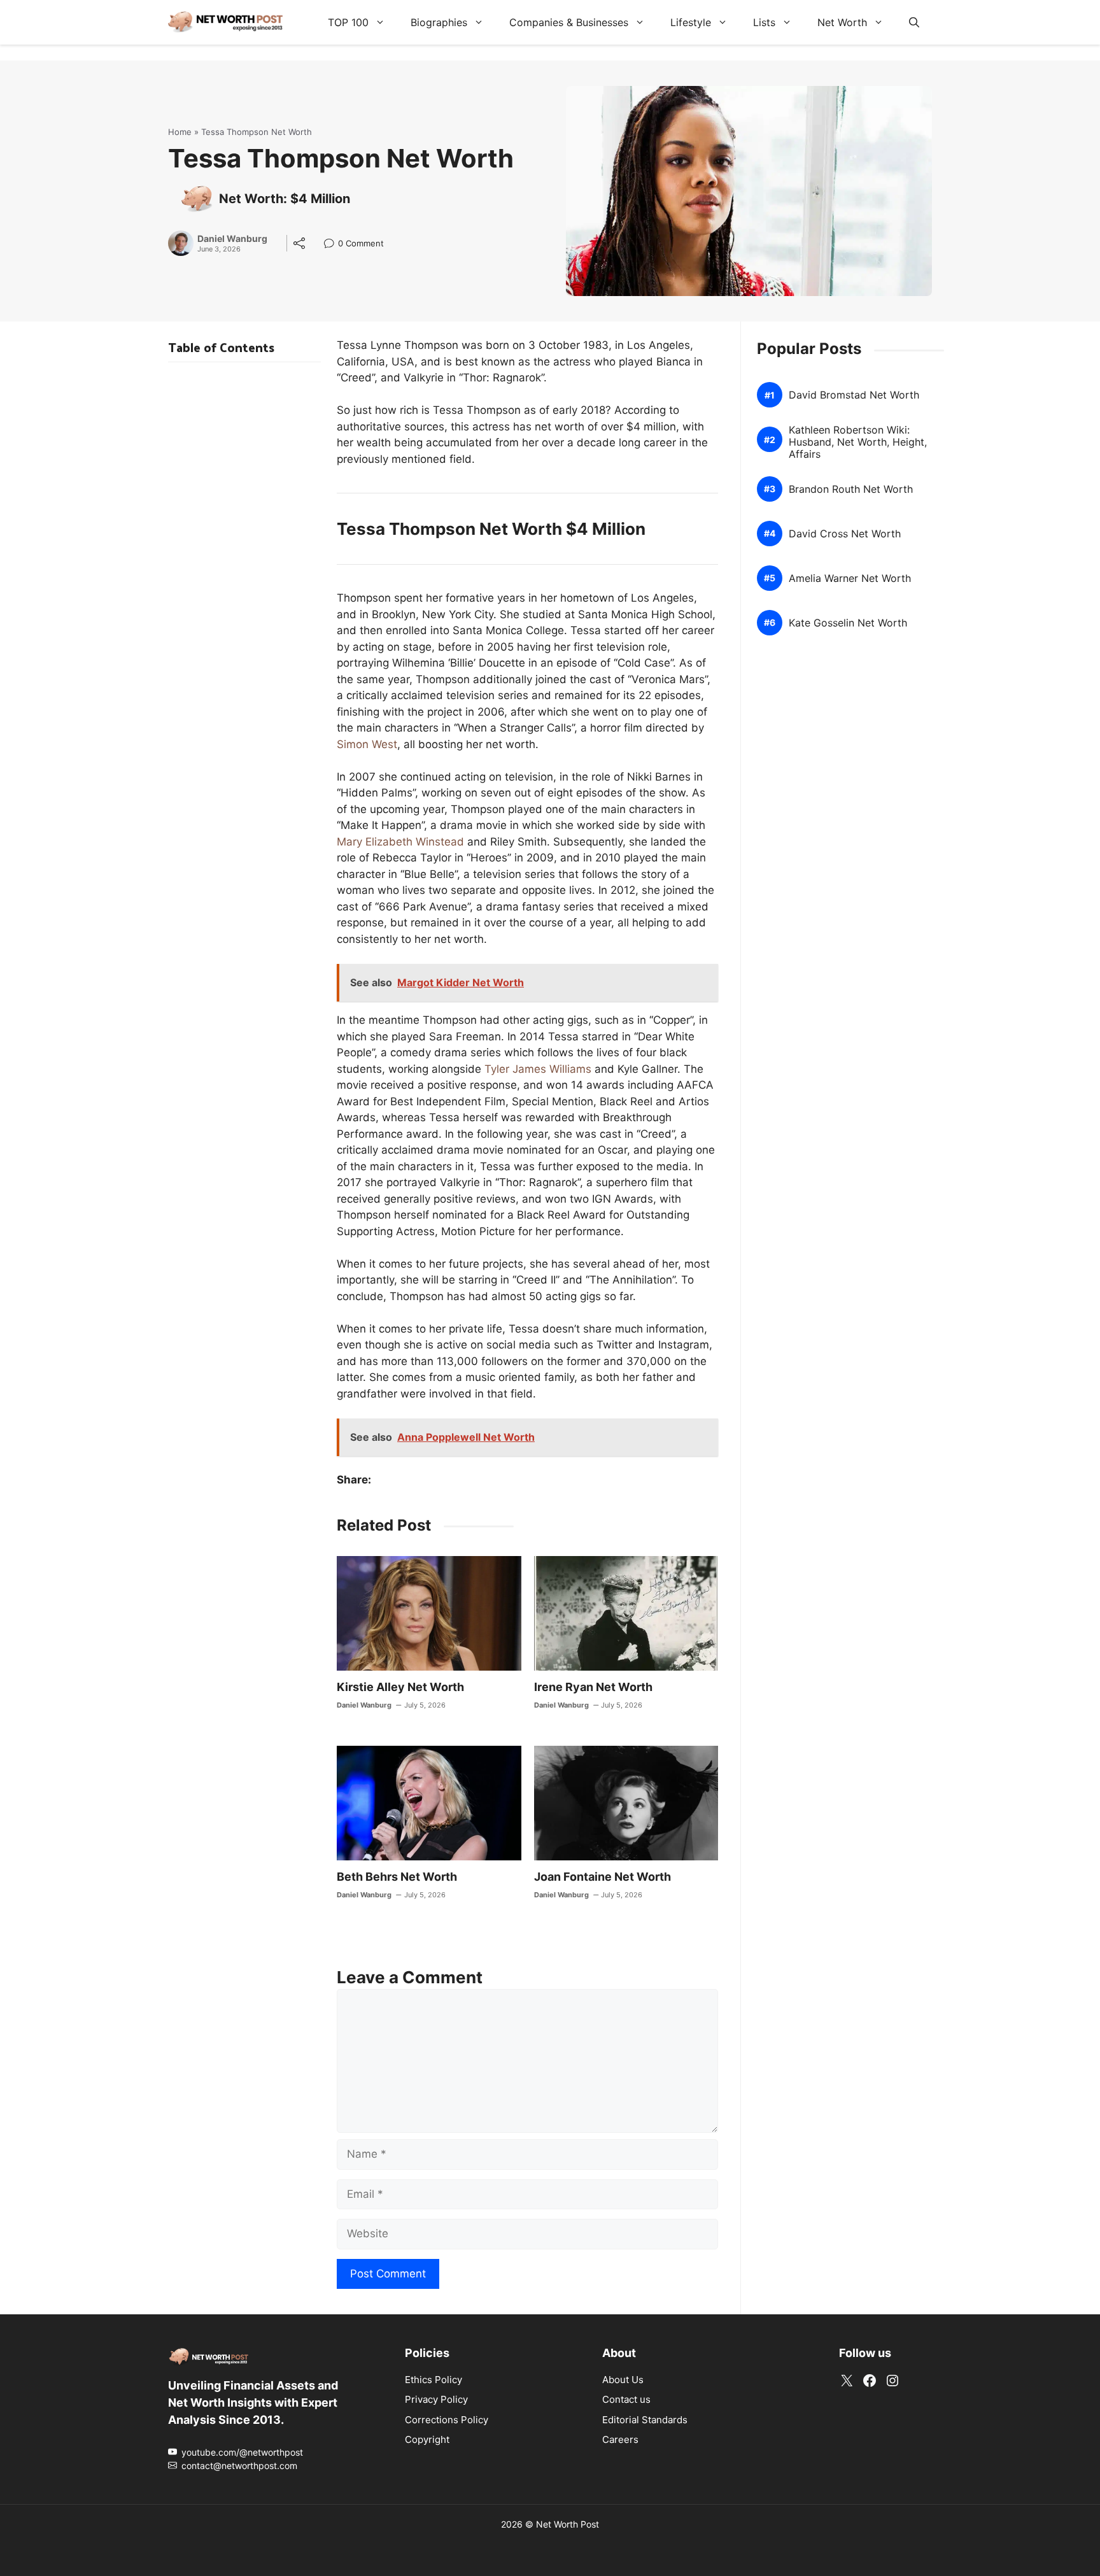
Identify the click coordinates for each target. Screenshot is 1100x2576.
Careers (620, 2439)
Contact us (626, 2399)
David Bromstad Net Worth (854, 395)
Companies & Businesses (569, 22)
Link (333, 245)
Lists (764, 22)
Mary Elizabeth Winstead (400, 842)
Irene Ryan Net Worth (593, 1687)
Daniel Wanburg (232, 239)
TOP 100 (348, 22)
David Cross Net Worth (845, 534)
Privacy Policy (436, 2399)
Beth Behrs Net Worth (397, 1877)
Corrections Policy (447, 2420)
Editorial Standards (645, 2420)
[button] (914, 22)
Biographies (439, 22)
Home (180, 132)
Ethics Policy (434, 2380)
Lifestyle (691, 22)
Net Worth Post (568, 2524)
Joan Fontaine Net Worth (603, 1877)
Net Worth (842, 22)
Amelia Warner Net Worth (850, 578)
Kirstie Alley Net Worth (400, 1687)
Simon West (367, 744)
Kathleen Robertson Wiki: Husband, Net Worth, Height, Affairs (858, 442)
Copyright (427, 2439)
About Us (623, 2380)
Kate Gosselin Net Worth (848, 623)
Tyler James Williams (538, 1069)
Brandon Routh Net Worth (851, 489)
